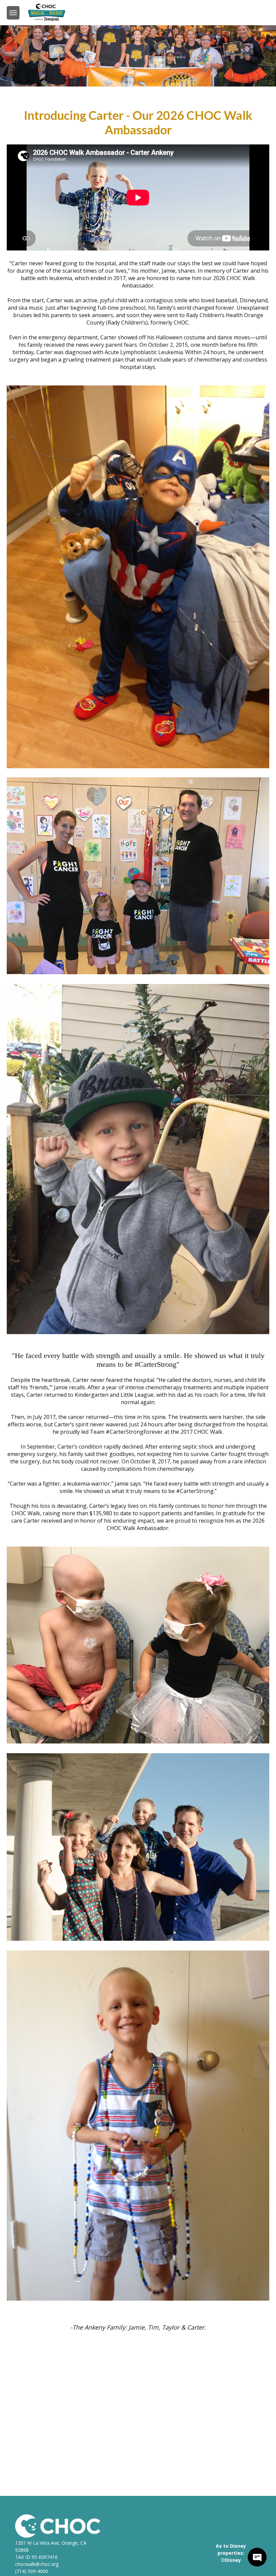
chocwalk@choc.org (37, 2564)
